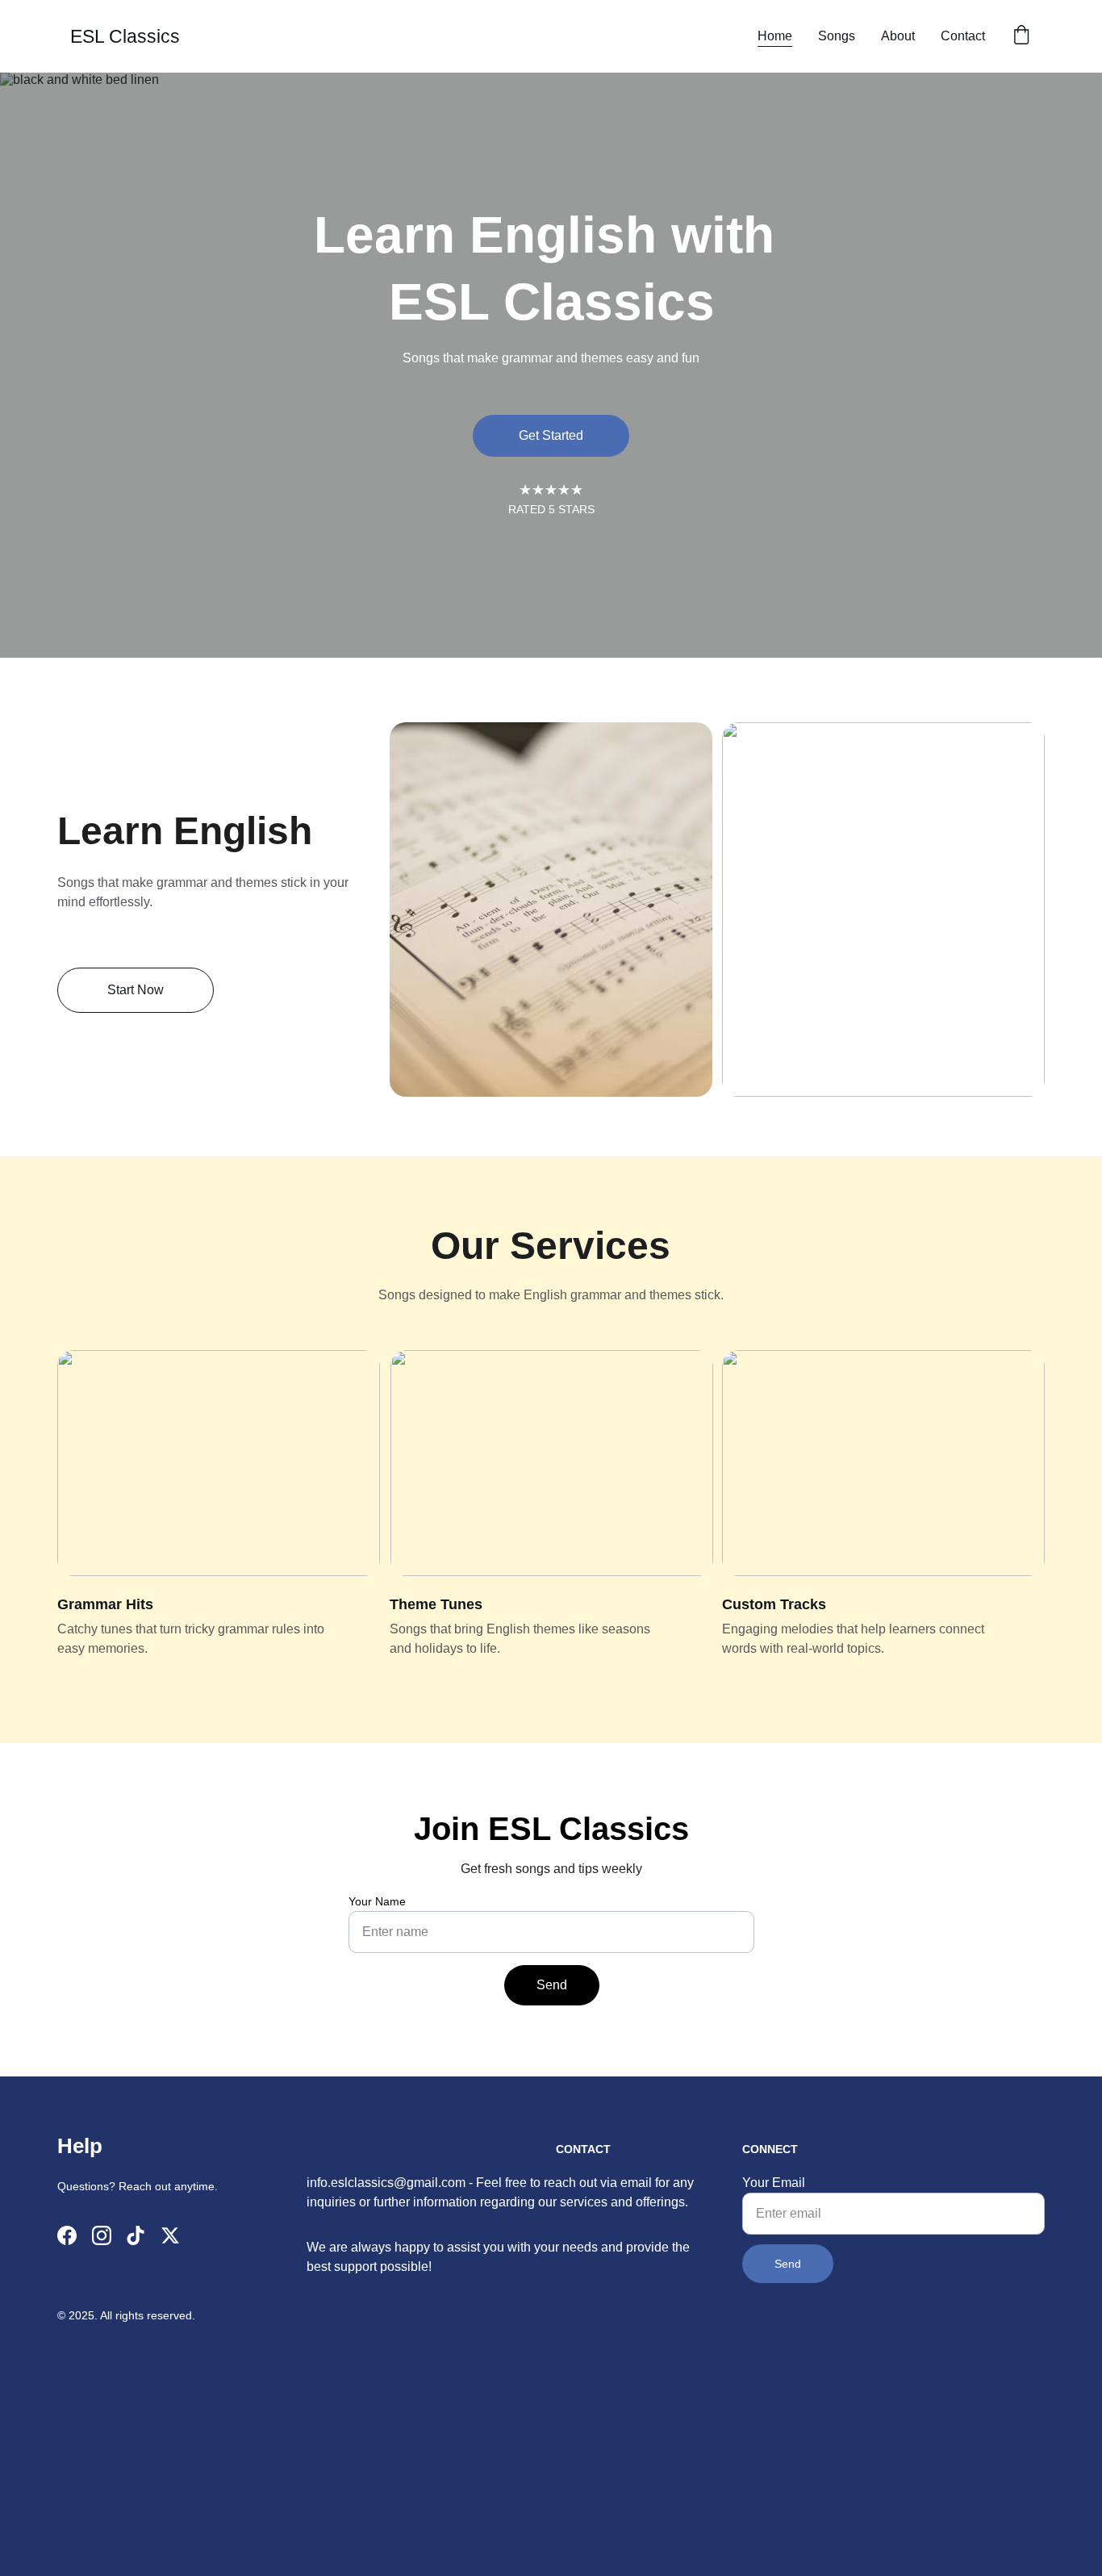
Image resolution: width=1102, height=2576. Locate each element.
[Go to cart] (1021, 36)
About (898, 36)
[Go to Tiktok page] (136, 2235)
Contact (963, 36)
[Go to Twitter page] (170, 2235)
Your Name (377, 1901)
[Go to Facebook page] (67, 2235)
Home (775, 36)
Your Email (774, 2183)
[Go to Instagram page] (102, 2235)
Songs (837, 36)
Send (552, 1985)
